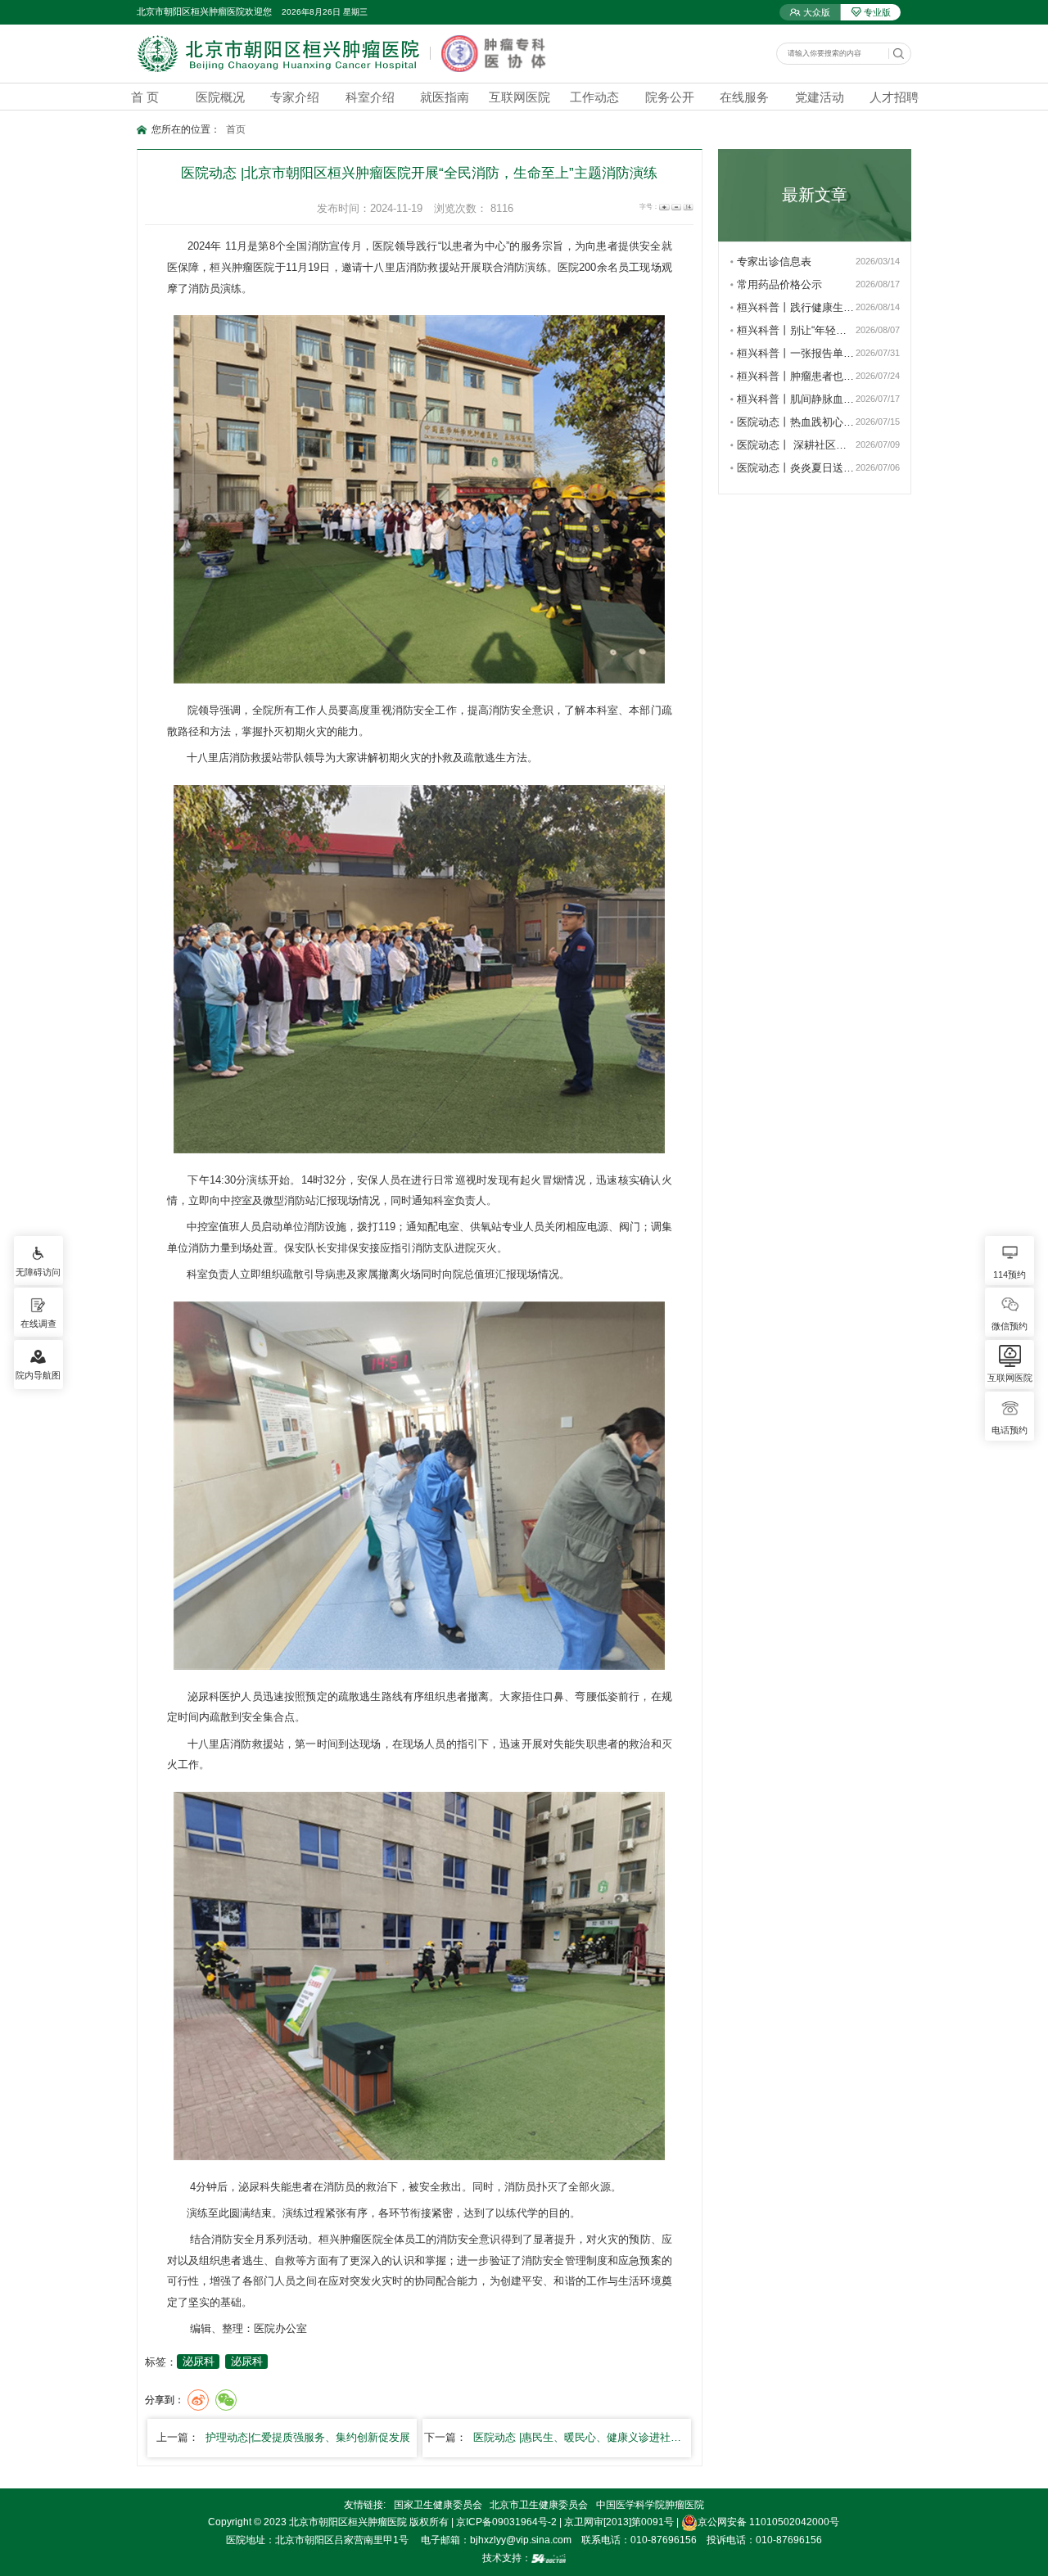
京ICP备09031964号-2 (506, 2522)
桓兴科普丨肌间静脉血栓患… (796, 399)
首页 (236, 129)
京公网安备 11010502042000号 (768, 2522)
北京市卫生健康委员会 (539, 2505)
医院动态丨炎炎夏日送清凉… (796, 468)
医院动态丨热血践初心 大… (796, 422)
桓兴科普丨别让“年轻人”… (796, 330)
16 (687, 208)
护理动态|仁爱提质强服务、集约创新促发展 (308, 2437)
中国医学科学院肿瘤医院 (650, 2505)
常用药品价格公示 (779, 284)
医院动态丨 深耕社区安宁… (796, 445)
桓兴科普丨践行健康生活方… (796, 307)
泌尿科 (204, 1696)
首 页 (145, 97)
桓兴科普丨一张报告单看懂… (796, 353)
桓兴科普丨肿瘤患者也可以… (796, 376)
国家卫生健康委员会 (438, 2505)
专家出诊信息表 (774, 262)
